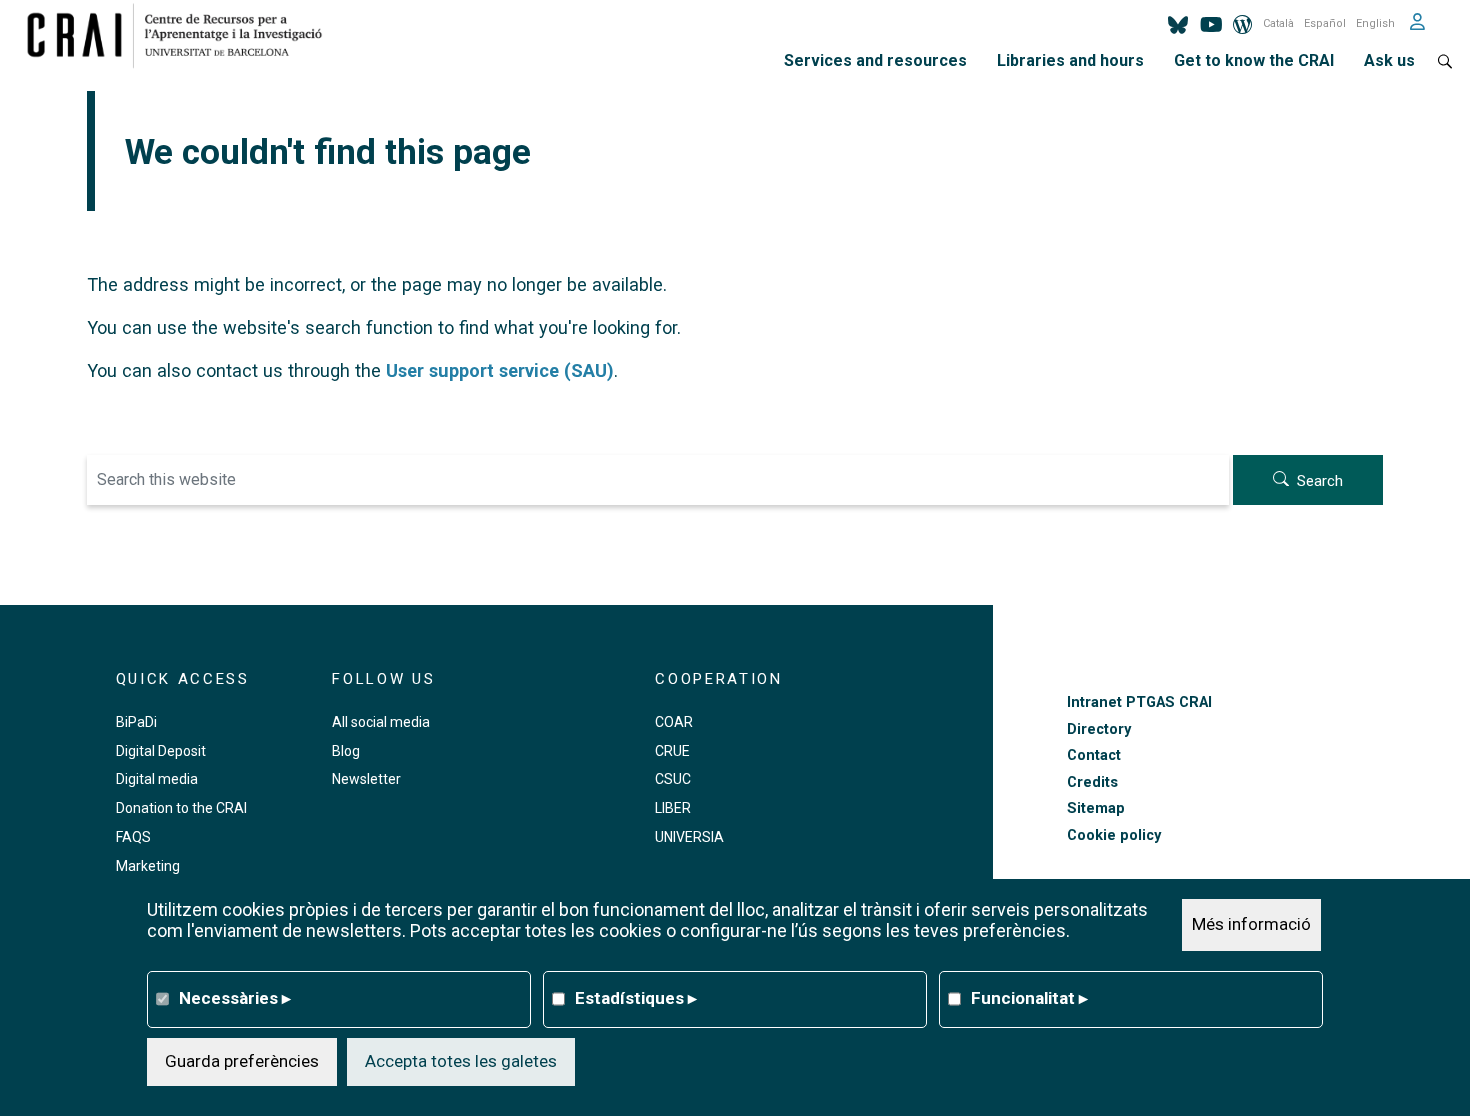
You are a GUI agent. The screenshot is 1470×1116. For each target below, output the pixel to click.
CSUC (673, 779)
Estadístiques (636, 998)
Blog (346, 751)
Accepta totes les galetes (461, 1061)
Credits (1092, 782)
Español (1325, 23)
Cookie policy (1114, 835)
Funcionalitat (1029, 998)
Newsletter (366, 779)
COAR (674, 722)
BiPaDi (136, 722)
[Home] (182, 35)
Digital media (157, 779)
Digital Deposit (161, 751)
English (1375, 23)
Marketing (148, 866)
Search (1320, 481)
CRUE (672, 751)
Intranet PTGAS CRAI (1139, 702)
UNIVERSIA (689, 837)
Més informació (1251, 924)
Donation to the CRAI (181, 808)
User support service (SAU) (500, 370)
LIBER (673, 808)
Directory (1099, 729)
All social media (381, 722)
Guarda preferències (242, 1061)
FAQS (133, 837)
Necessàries (235, 998)
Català (1278, 23)
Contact (1094, 755)
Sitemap (1096, 808)
